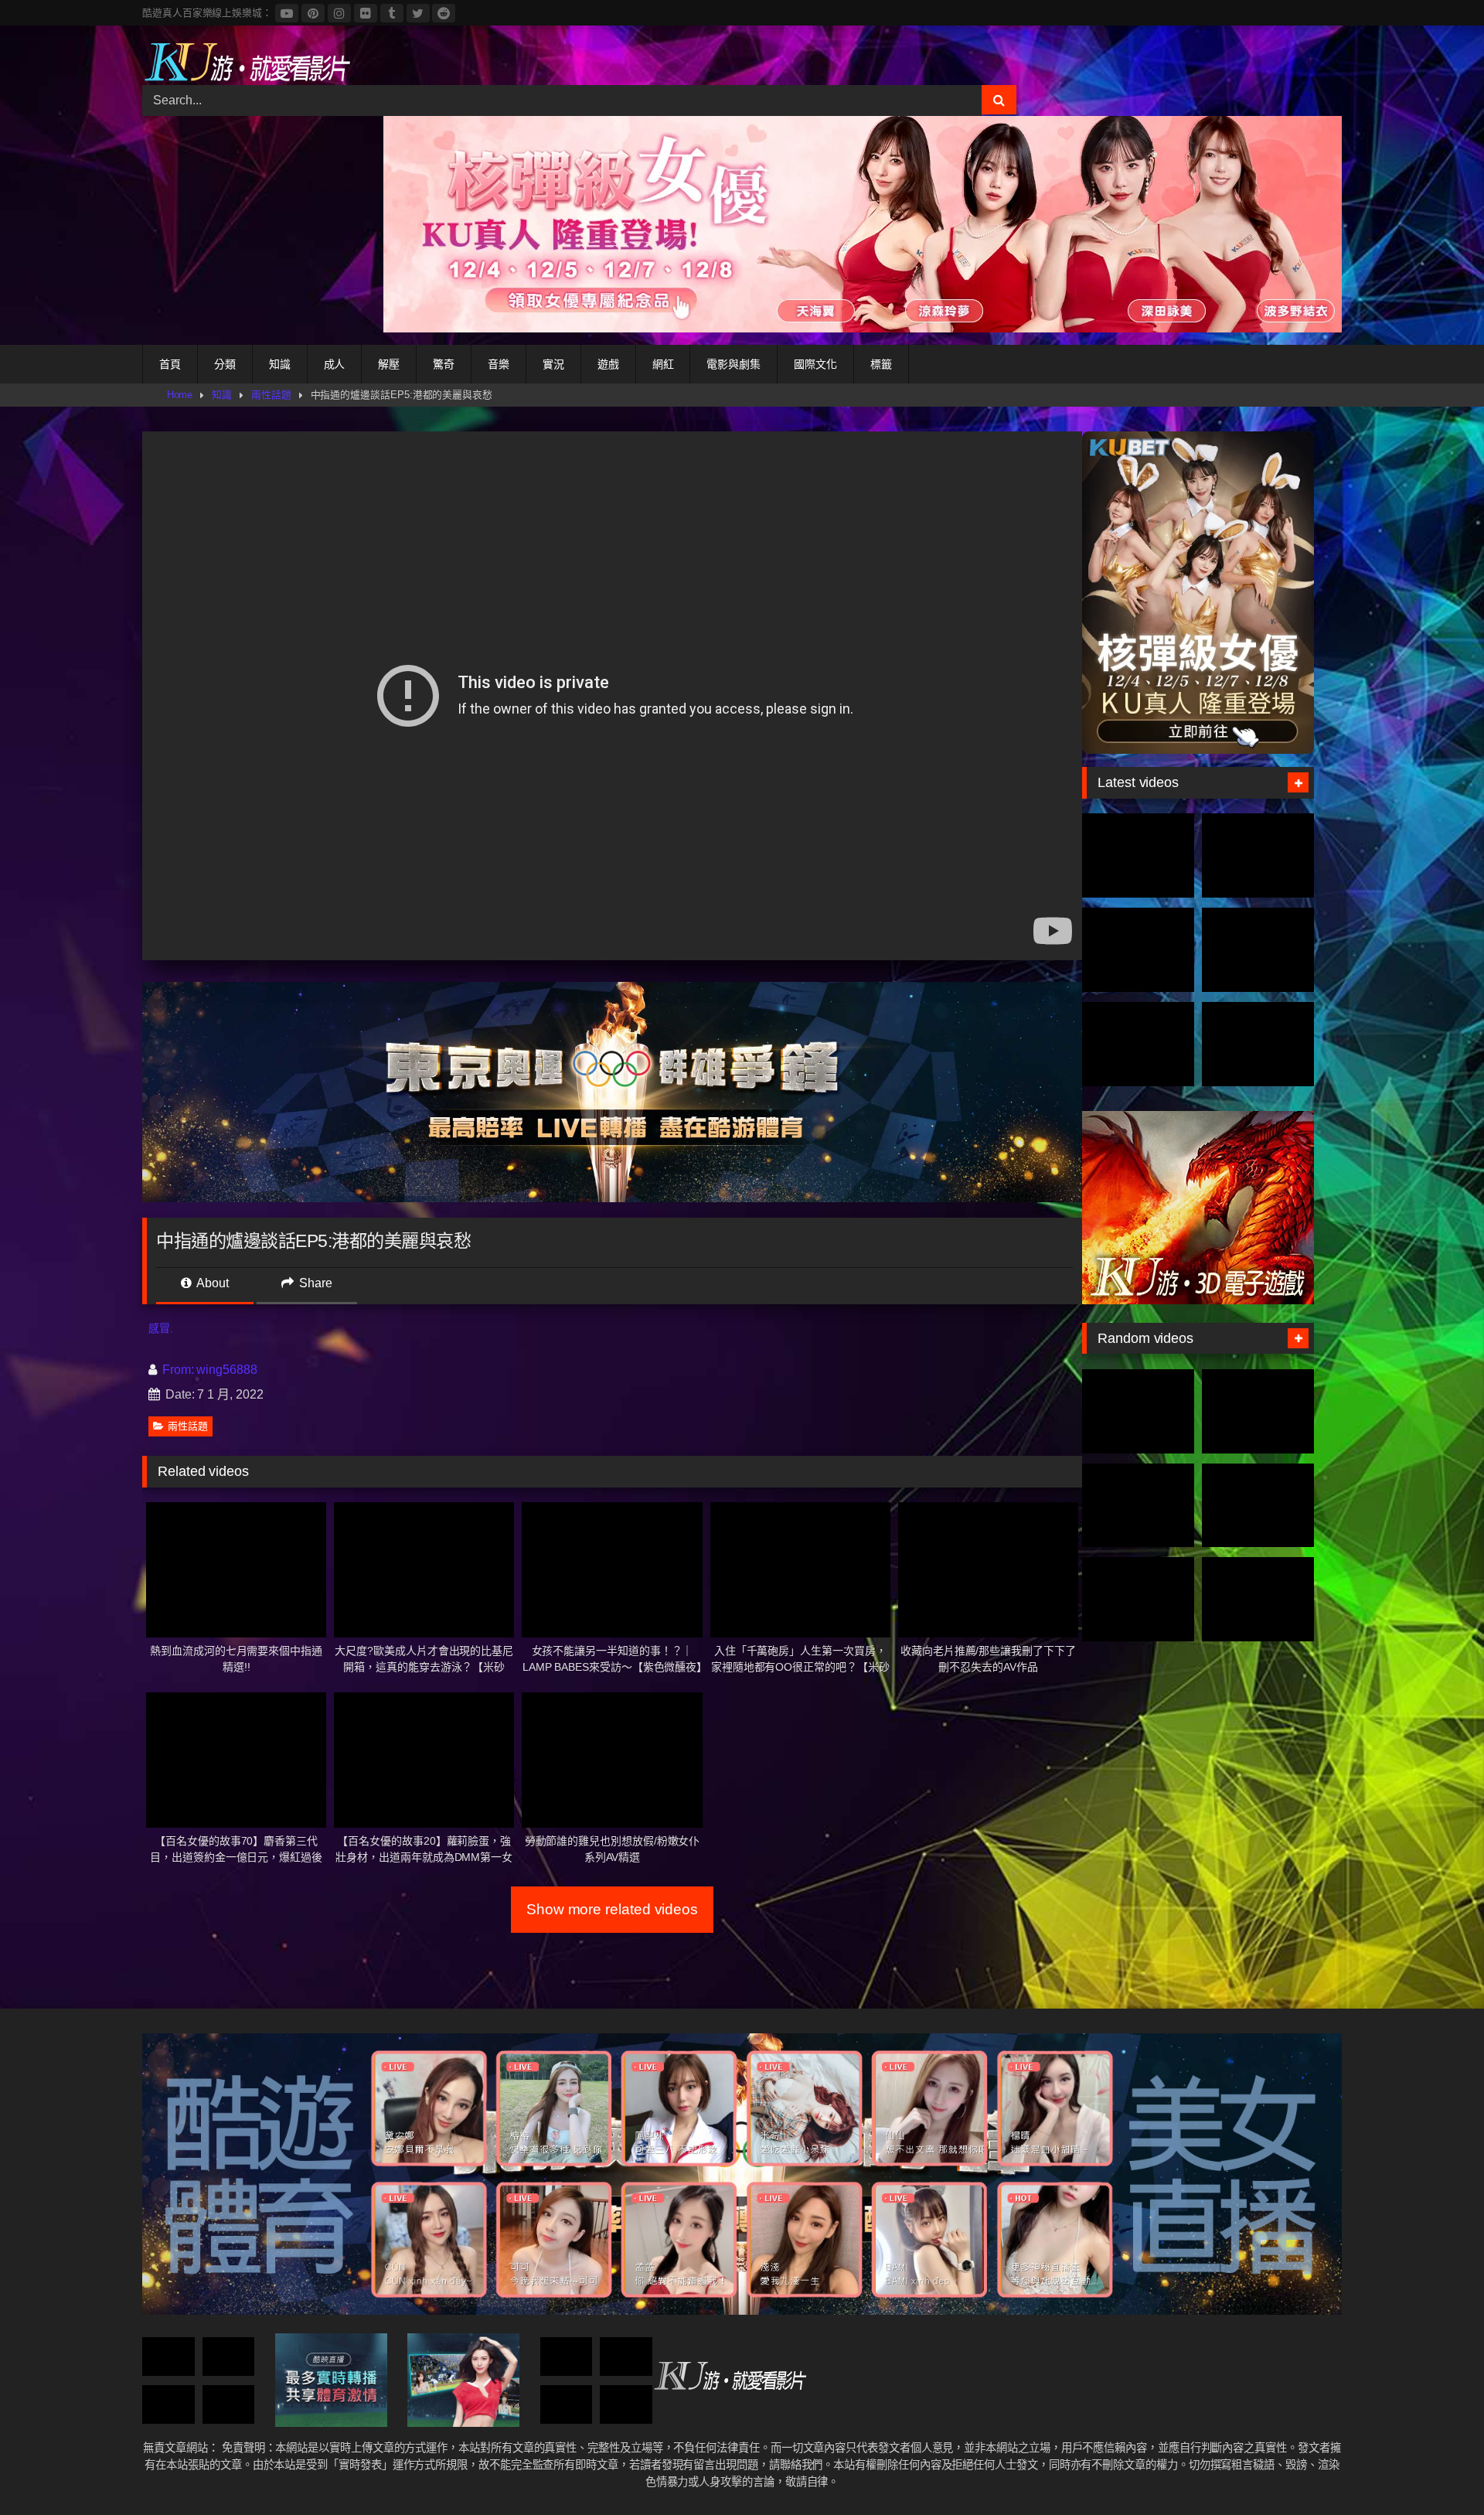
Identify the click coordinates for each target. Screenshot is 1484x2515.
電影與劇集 (733, 364)
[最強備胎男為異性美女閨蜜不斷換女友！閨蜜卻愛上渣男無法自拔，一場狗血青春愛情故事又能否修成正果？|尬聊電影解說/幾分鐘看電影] (1258, 1506)
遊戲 (608, 364)
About (211, 1283)
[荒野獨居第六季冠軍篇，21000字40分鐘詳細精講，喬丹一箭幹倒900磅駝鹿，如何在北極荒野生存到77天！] (1138, 950)
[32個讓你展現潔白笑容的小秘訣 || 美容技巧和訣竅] (1258, 1411)
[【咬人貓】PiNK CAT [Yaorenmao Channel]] (626, 2405)
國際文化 (815, 364)
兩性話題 (271, 395)
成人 (335, 364)
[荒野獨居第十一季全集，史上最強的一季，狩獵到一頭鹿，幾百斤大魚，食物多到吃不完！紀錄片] (1258, 950)
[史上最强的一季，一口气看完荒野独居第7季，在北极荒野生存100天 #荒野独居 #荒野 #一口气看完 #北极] (1138, 855)
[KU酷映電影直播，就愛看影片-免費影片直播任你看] (247, 61)
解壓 (389, 364)
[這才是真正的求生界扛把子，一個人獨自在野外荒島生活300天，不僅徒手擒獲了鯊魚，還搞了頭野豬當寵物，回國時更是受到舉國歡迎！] (1138, 1044)
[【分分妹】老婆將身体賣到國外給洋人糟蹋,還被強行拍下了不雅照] (567, 2357)
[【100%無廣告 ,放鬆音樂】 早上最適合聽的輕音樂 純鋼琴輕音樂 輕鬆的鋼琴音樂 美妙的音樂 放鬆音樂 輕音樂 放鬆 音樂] (168, 2405)
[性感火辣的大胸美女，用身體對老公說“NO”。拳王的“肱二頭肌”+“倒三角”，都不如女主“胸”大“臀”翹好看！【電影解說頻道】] (1138, 1599)
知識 (280, 364)
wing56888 (226, 1370)
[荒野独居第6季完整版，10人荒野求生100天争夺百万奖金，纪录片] (1258, 1044)
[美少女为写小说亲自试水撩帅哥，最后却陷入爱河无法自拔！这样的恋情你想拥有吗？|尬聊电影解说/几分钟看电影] (1138, 1411)
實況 (553, 364)
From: (178, 1370)
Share (314, 1283)
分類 (225, 364)
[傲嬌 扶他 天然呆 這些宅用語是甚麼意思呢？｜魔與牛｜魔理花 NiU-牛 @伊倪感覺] (1138, 1506)
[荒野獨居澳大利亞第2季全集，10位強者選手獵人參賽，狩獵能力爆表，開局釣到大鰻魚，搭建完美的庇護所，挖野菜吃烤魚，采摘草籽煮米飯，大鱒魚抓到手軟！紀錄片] (1258, 855)
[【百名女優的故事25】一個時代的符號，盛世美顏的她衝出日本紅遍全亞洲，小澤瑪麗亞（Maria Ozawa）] (229, 2357)
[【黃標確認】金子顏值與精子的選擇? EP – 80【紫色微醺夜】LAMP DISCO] (626, 2357)
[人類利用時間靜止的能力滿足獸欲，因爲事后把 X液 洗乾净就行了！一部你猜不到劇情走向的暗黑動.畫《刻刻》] (229, 2405)
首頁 (170, 364)
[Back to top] (1436, 2469)
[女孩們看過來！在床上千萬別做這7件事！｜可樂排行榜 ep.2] (168, 2357)
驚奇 (444, 364)
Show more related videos (612, 1909)
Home (180, 395)
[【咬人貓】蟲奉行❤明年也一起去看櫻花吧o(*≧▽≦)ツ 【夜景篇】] (1258, 1599)
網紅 (663, 364)
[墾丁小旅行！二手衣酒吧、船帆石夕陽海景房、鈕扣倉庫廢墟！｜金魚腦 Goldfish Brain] (567, 2405)
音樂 (499, 364)
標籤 (881, 364)
